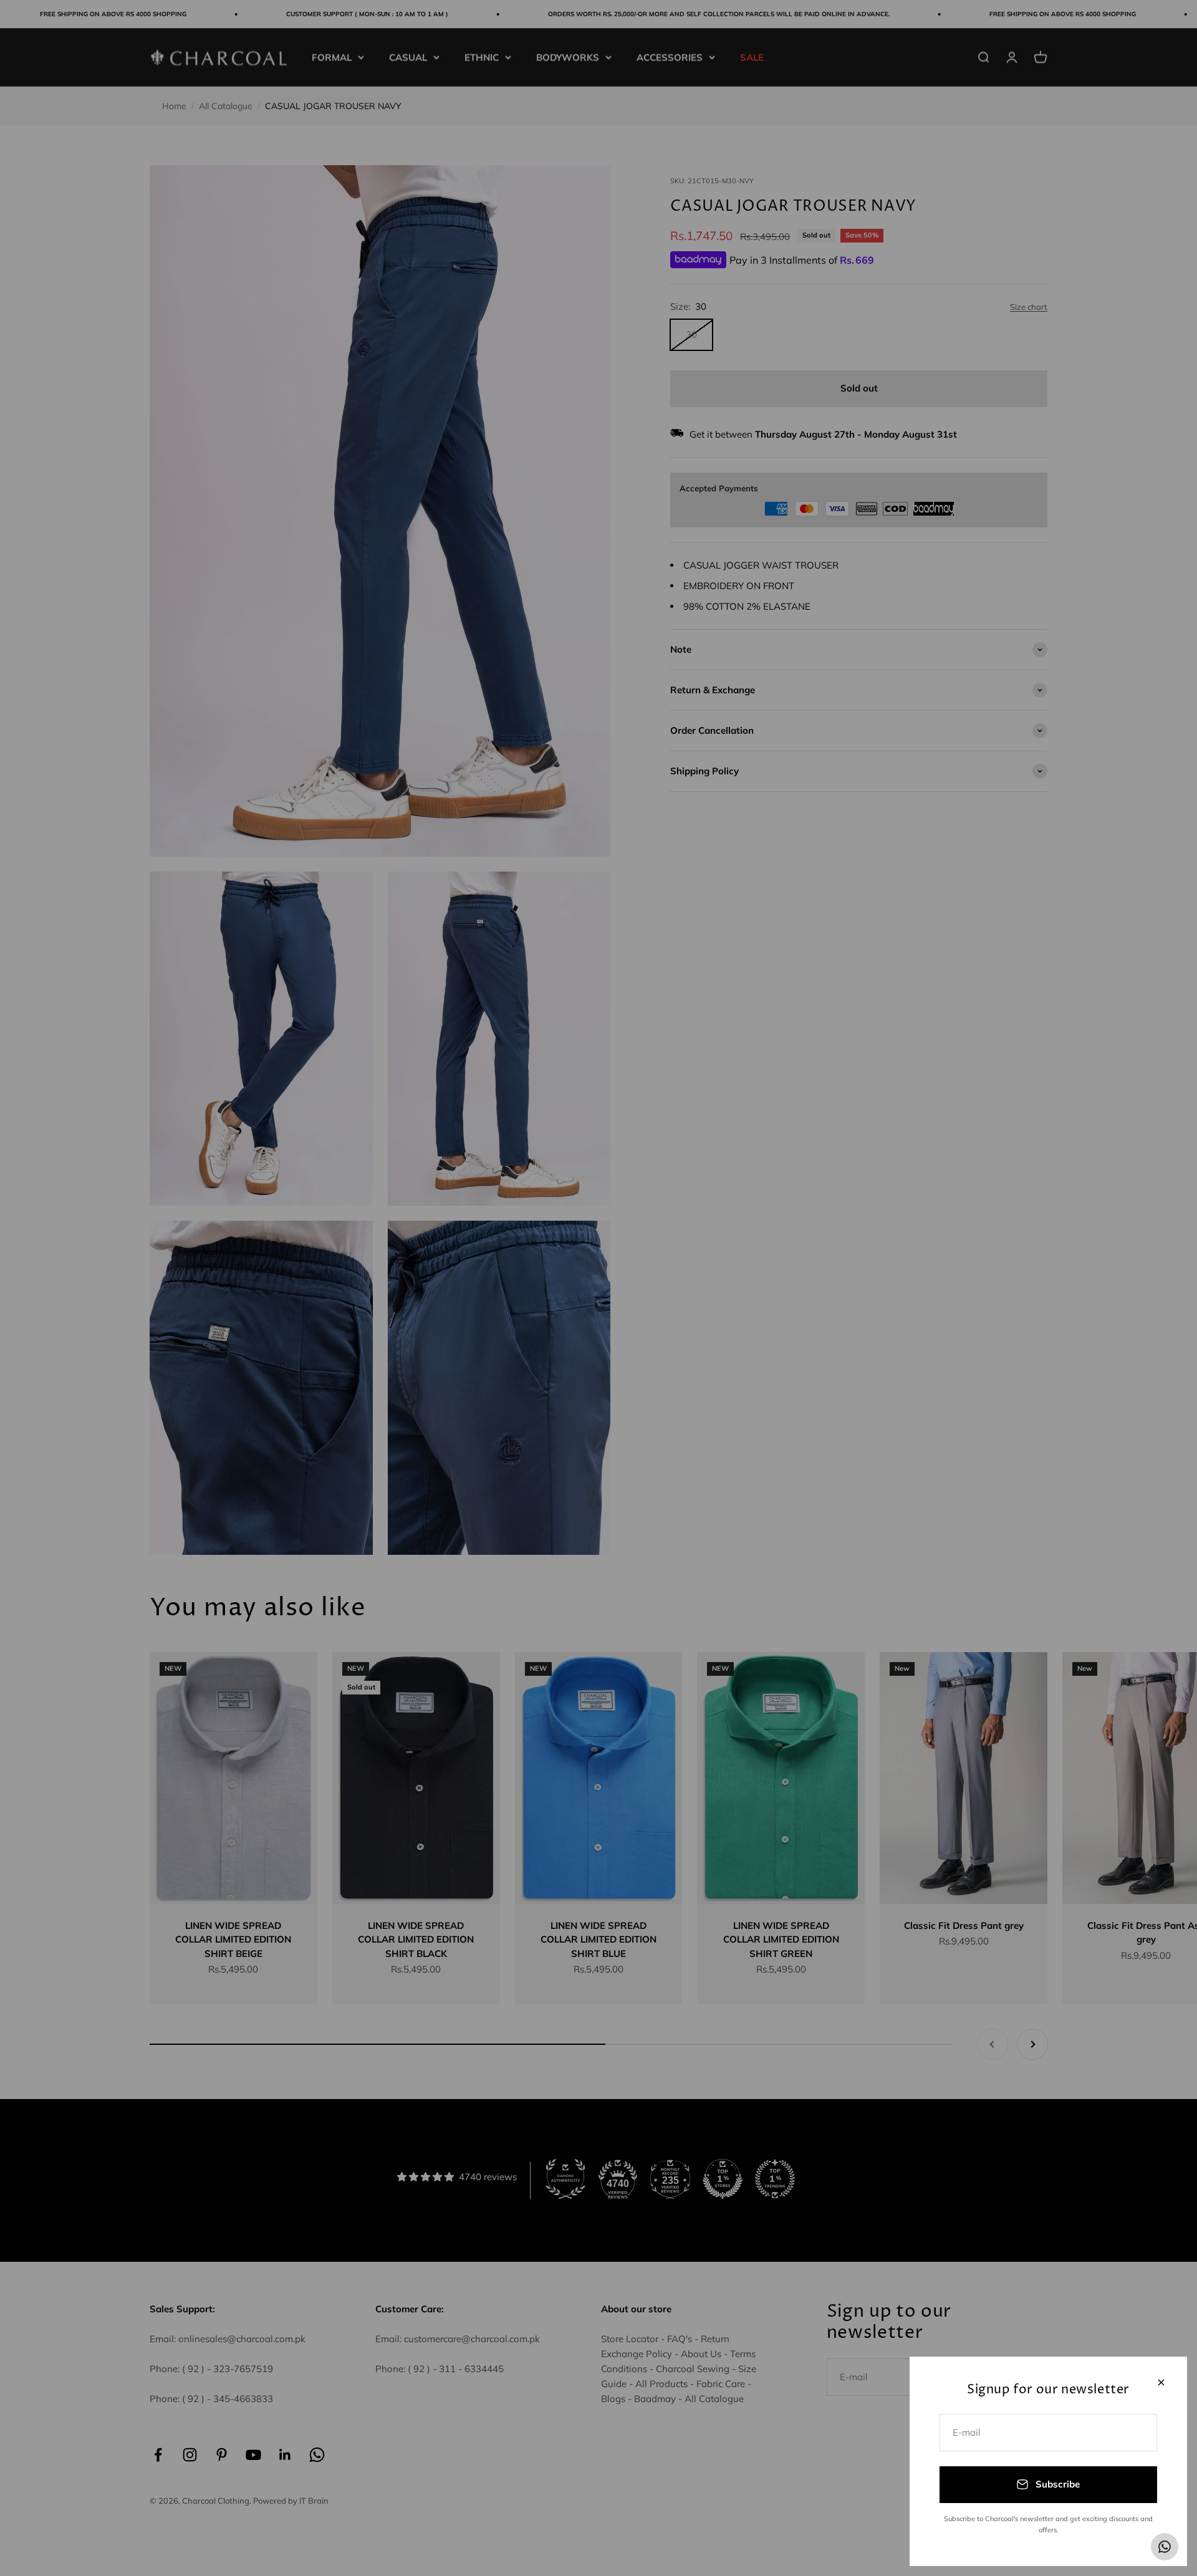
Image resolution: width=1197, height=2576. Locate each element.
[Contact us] (1165, 2547)
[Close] (1161, 2382)
